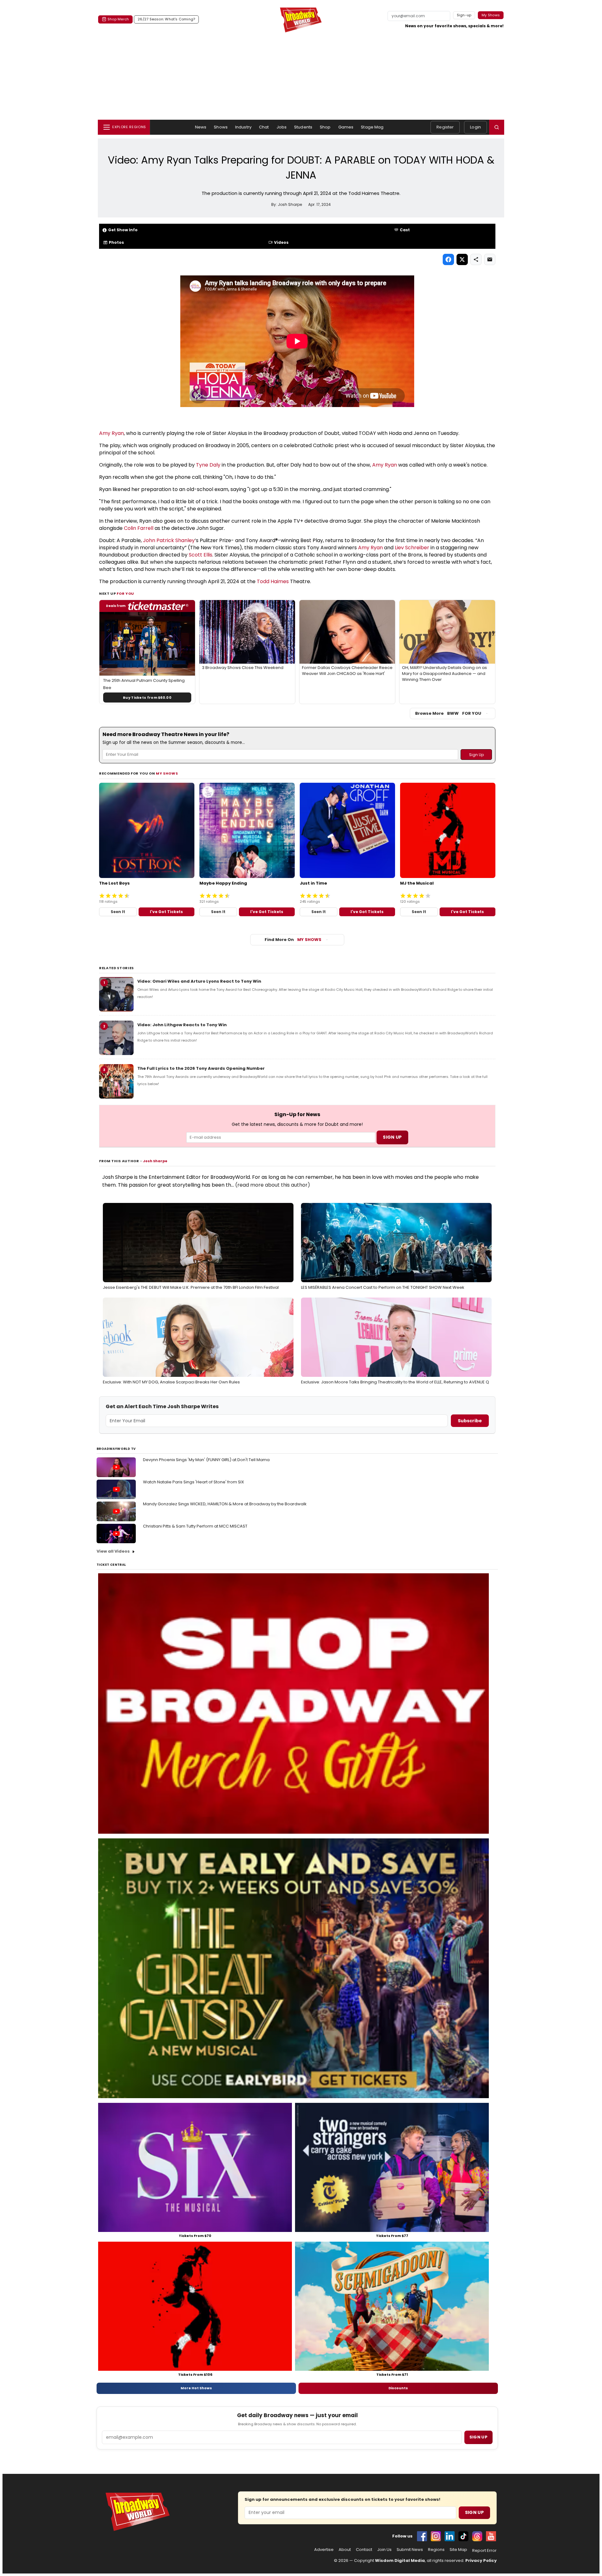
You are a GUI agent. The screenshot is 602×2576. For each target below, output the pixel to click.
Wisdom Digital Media (400, 2560)
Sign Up (474, 2512)
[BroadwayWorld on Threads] (477, 2536)
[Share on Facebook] (448, 259)
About (345, 2550)
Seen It (118, 912)
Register (445, 127)
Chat (264, 127)
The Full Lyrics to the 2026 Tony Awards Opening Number (201, 1068)
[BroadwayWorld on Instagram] (436, 2536)
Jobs (282, 127)
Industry (243, 127)
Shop (325, 127)
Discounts (398, 2388)
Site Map (458, 2550)
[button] (497, 127)
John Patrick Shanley (169, 540)
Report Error (484, 2551)
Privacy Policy (481, 2560)
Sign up (478, 2437)
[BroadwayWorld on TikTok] (463, 2536)
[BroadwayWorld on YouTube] (491, 2536)
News (201, 127)
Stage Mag (372, 127)
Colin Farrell (139, 528)
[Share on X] (462, 259)
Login (475, 127)
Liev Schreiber (412, 548)
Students (303, 127)
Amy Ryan (111, 433)
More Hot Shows (196, 2388)
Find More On (293, 940)
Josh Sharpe (155, 1161)
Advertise (324, 2550)
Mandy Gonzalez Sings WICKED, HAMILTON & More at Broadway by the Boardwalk (225, 1504)
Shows (221, 127)
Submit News (410, 2550)
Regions (436, 2550)
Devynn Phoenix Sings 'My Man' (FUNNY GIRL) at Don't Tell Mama (206, 1460)
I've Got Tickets (166, 912)
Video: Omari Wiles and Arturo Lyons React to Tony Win (199, 981)
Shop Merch (118, 19)
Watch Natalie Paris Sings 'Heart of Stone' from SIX (193, 1482)
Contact (364, 2550)
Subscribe (470, 1421)
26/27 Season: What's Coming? (166, 19)
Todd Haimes (273, 581)
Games (346, 127)
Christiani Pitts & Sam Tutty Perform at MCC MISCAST (195, 1526)
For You (125, 593)
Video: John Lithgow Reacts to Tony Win (182, 1025)
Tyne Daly (208, 465)
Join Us (384, 2550)
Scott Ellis (201, 555)
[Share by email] (490, 259)
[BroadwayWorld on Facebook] (422, 2536)
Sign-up (464, 15)
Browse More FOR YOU (448, 713)
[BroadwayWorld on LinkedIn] (450, 2536)
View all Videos (113, 1551)
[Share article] (476, 259)
